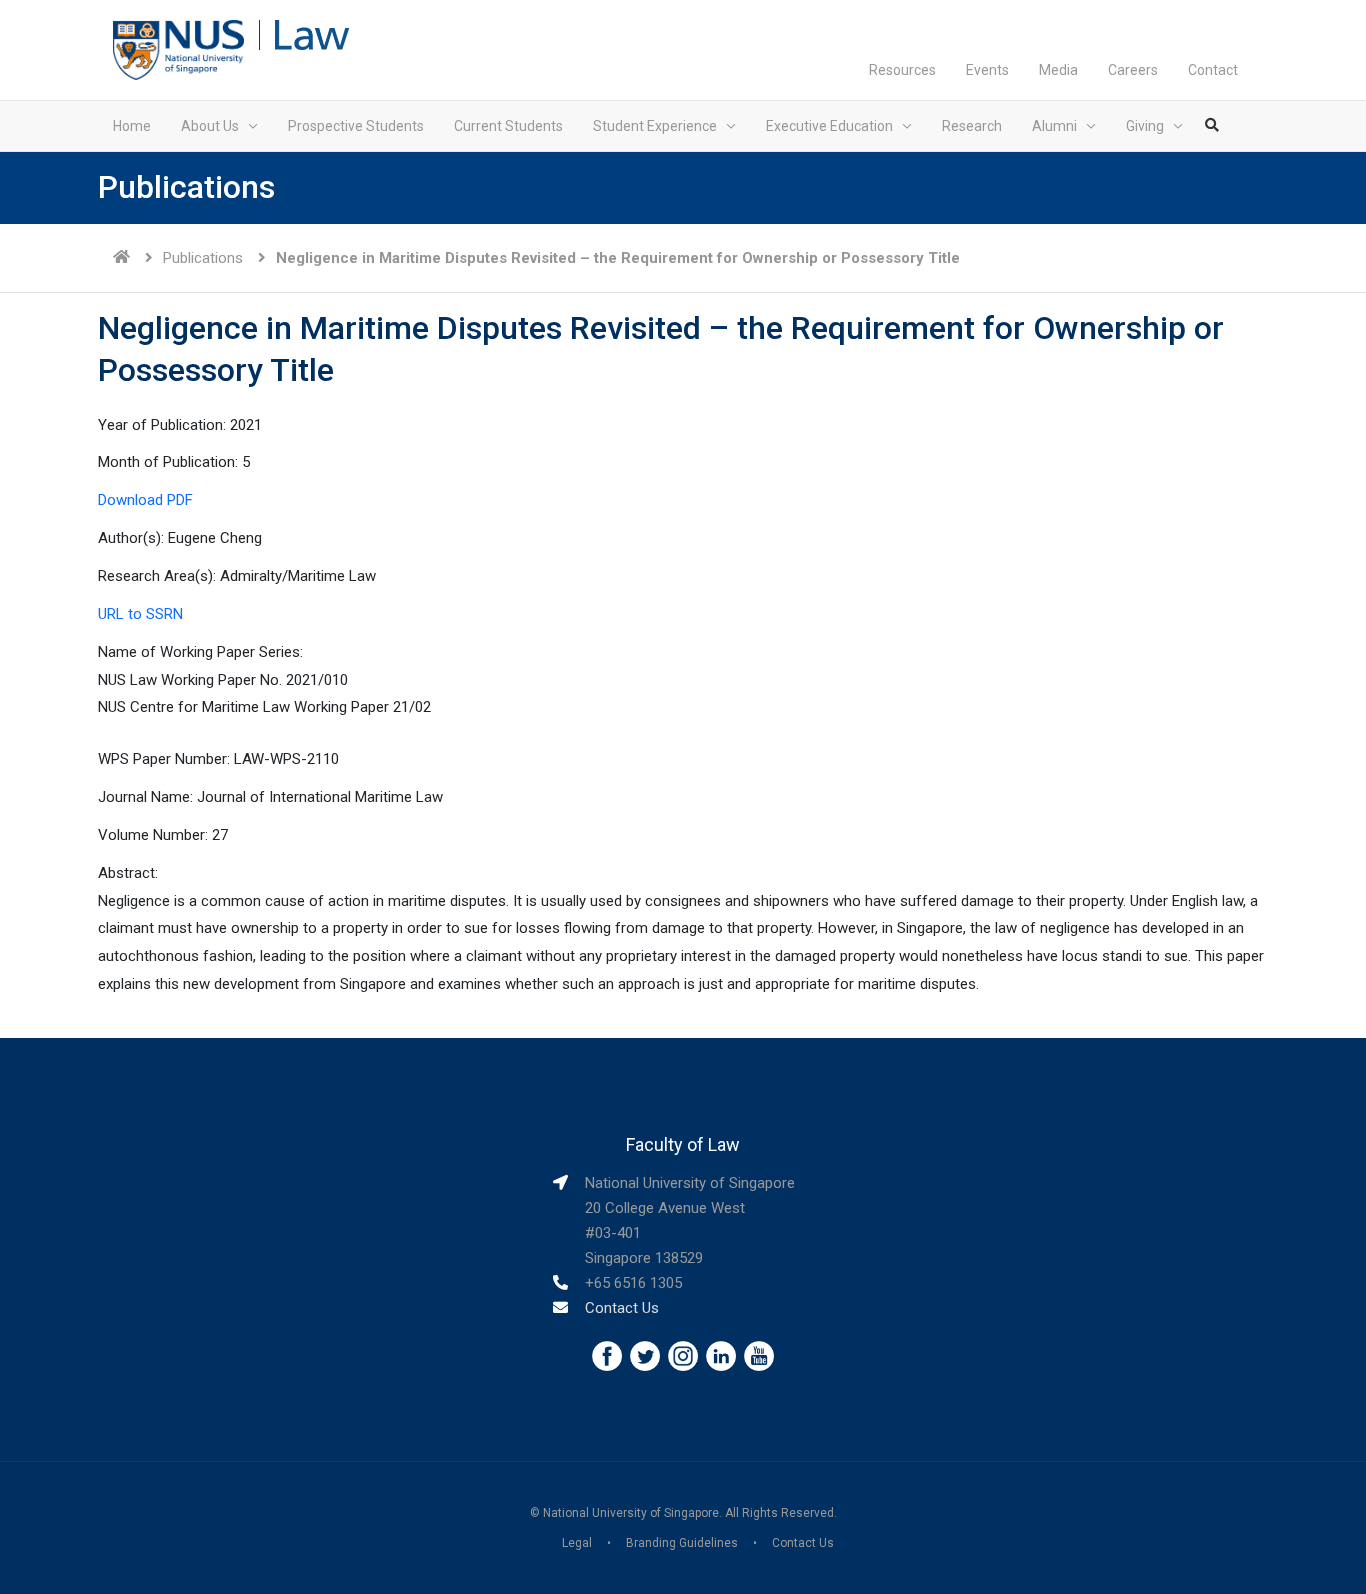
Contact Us (622, 1308)
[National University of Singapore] (178, 49)
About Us (210, 126)
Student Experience (655, 126)
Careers (1133, 70)
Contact (1213, 70)
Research (972, 126)
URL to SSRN (140, 614)
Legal (577, 1543)
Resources (902, 70)
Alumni (1054, 126)
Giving (1145, 126)
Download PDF (145, 500)
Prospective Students (356, 126)
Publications (203, 258)
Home (132, 126)
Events (987, 70)
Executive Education (829, 126)
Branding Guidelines (682, 1543)
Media (1058, 70)
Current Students (508, 126)
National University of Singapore (631, 1513)
